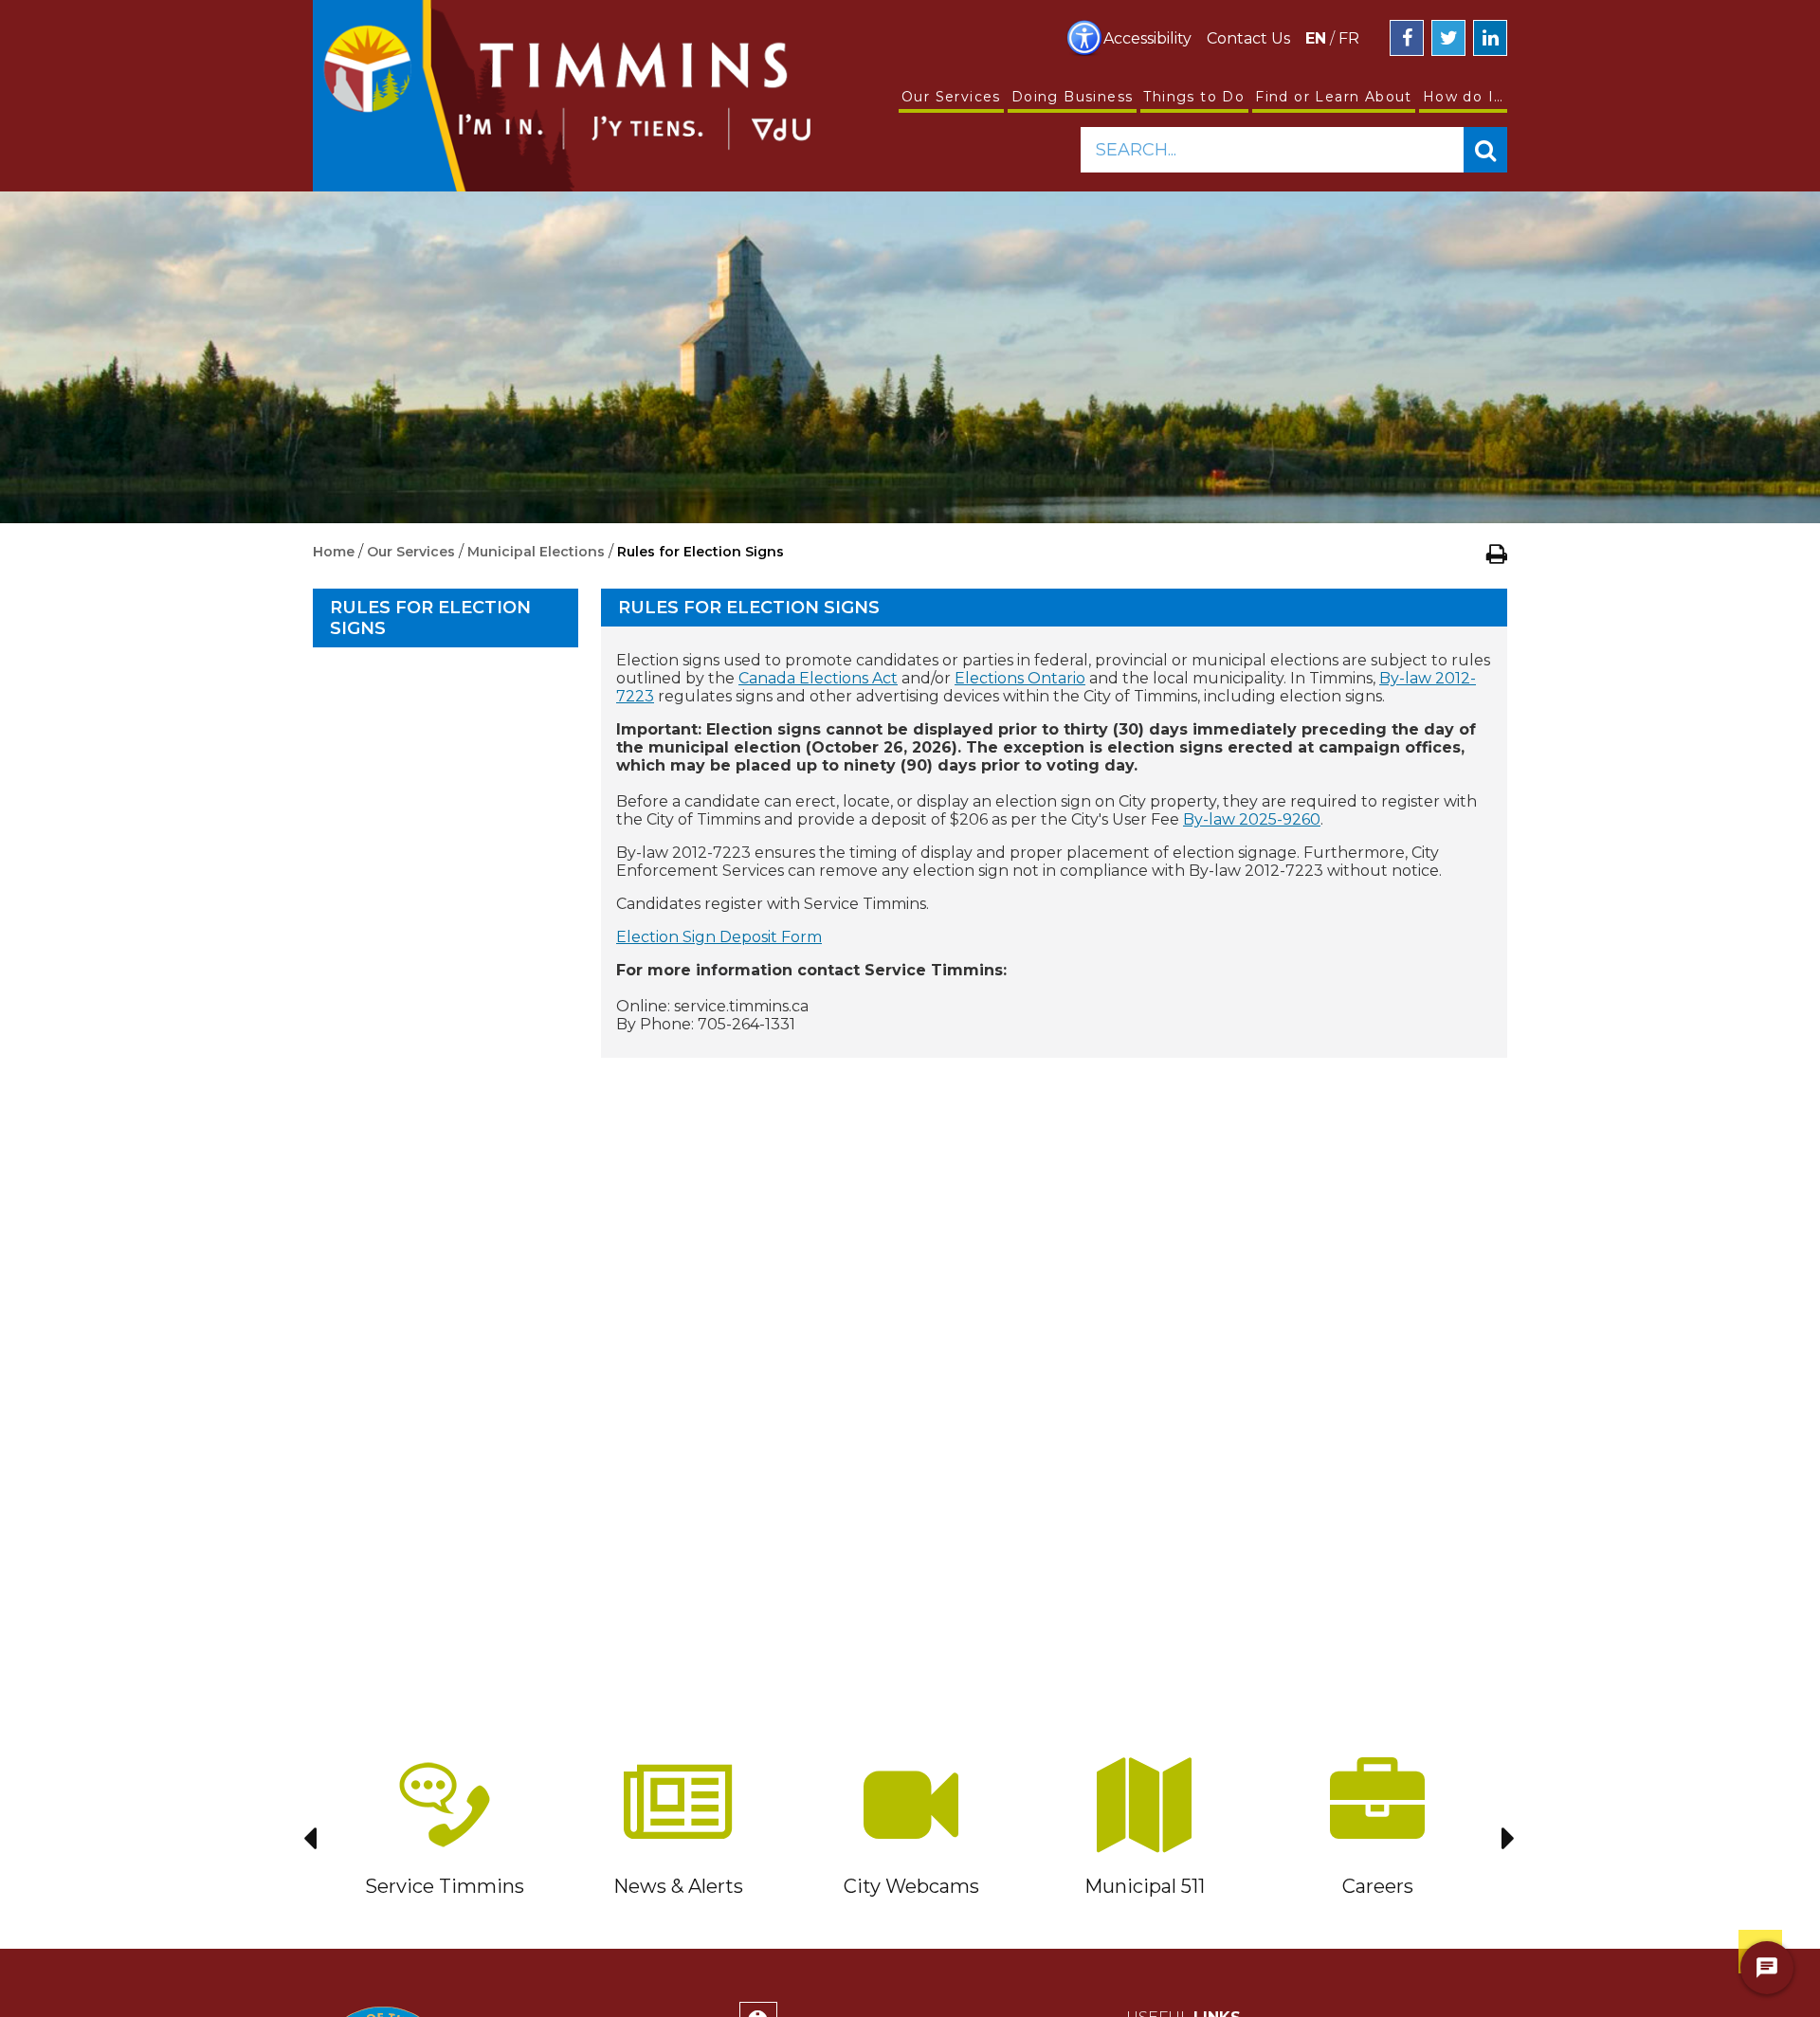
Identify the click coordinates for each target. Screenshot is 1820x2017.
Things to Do (1194, 97)
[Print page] (1497, 554)
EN (1316, 38)
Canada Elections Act (818, 678)
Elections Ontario (1020, 678)
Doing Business (1073, 97)
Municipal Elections (536, 552)
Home (334, 552)
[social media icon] (1407, 38)
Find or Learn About (1334, 97)
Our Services (951, 97)
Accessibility (1147, 38)
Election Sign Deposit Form (719, 937)
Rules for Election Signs (430, 618)
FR (1349, 38)
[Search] (1485, 150)
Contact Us (1248, 38)
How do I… (1464, 97)
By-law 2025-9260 (1252, 819)
